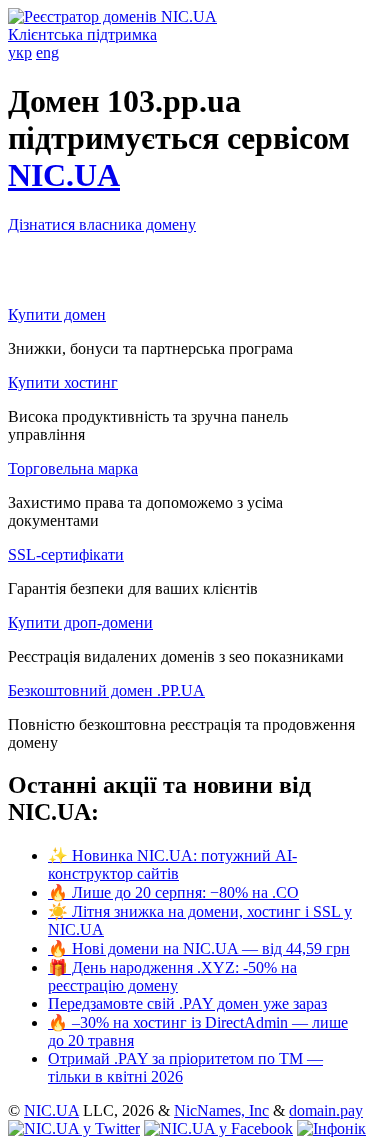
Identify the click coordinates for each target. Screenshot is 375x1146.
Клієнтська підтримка (82, 34)
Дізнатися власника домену (102, 224)
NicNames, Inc (221, 1110)
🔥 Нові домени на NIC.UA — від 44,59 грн (199, 948)
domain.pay (326, 1110)
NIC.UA (64, 175)
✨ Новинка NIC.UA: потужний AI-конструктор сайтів (172, 864)
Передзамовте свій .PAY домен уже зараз (187, 1003)
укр (20, 52)
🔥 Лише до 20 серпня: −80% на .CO (173, 892)
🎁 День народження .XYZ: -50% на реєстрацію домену (172, 976)
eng (47, 52)
